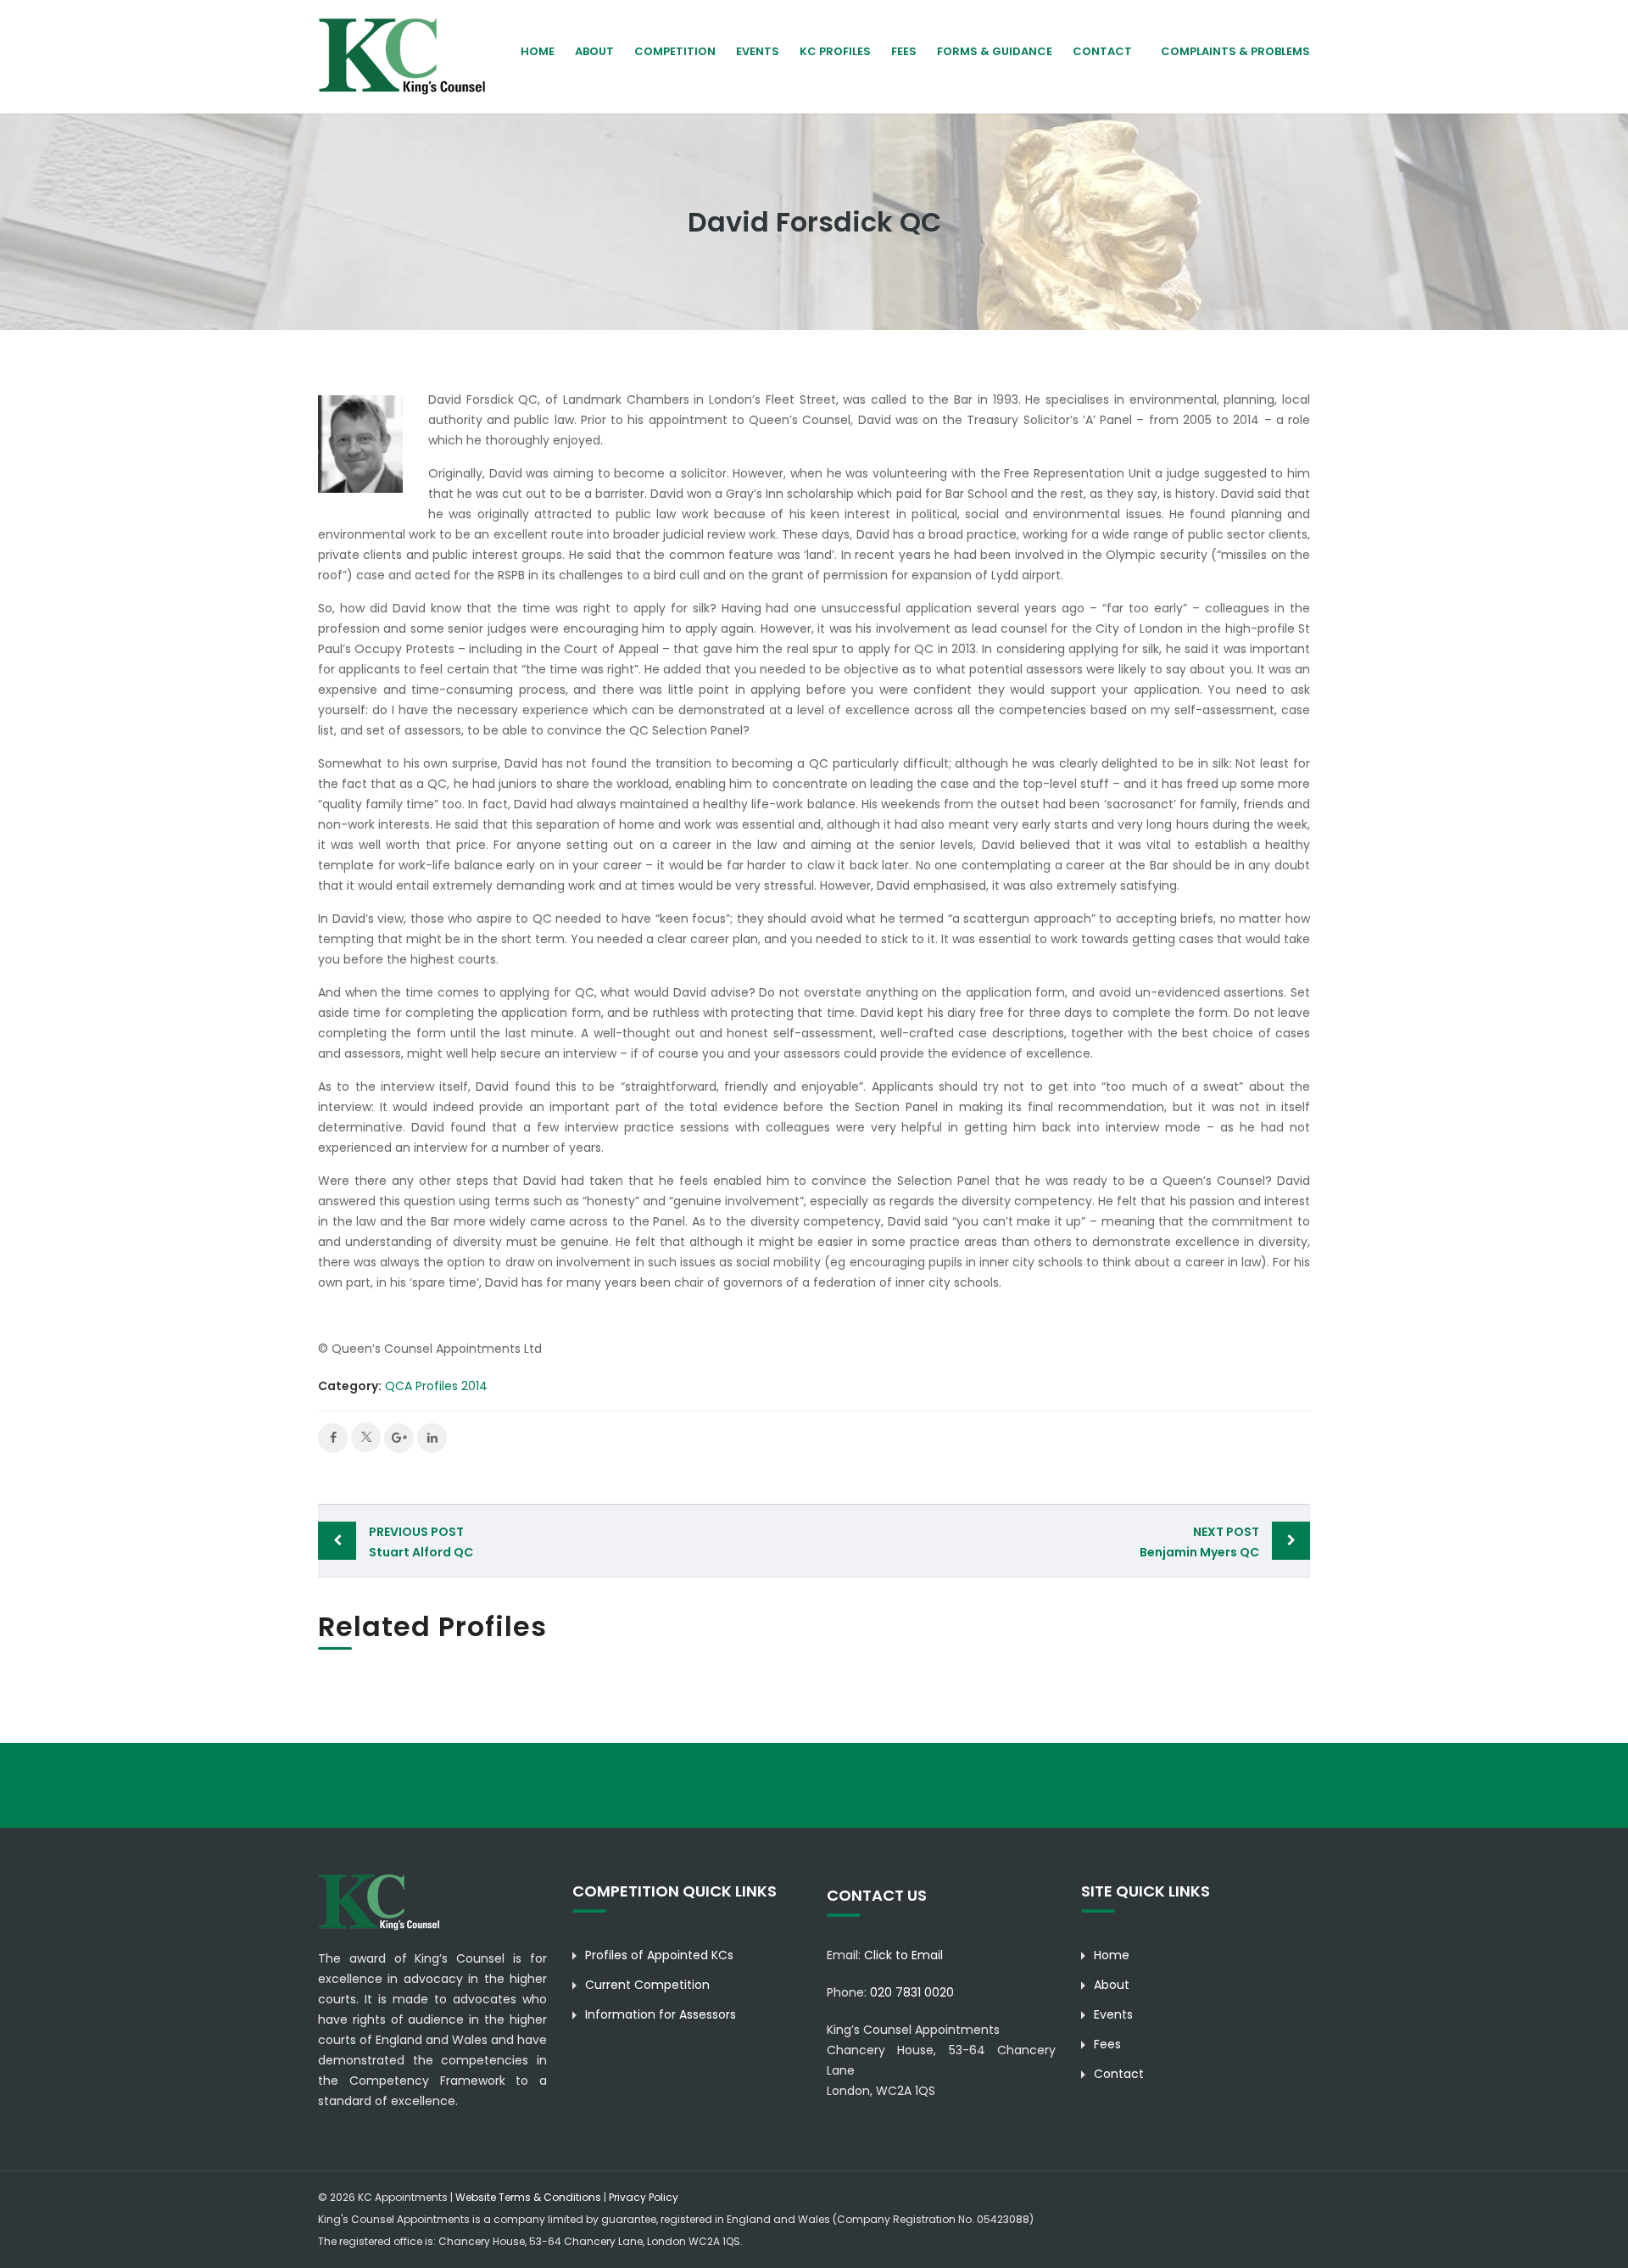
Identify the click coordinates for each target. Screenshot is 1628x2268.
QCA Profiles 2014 (436, 1386)
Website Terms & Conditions (528, 2197)
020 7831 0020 (912, 1992)
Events (758, 51)
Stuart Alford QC (421, 1542)
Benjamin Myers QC (1199, 1542)
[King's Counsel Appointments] (403, 56)
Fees (904, 51)
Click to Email (903, 1955)
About (1112, 1985)
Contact (1102, 51)
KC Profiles (835, 51)
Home (538, 51)
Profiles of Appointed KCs (659, 1955)
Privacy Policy (644, 2197)
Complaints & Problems (1235, 51)
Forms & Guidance (995, 51)
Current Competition (647, 1985)
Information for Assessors (661, 2014)
